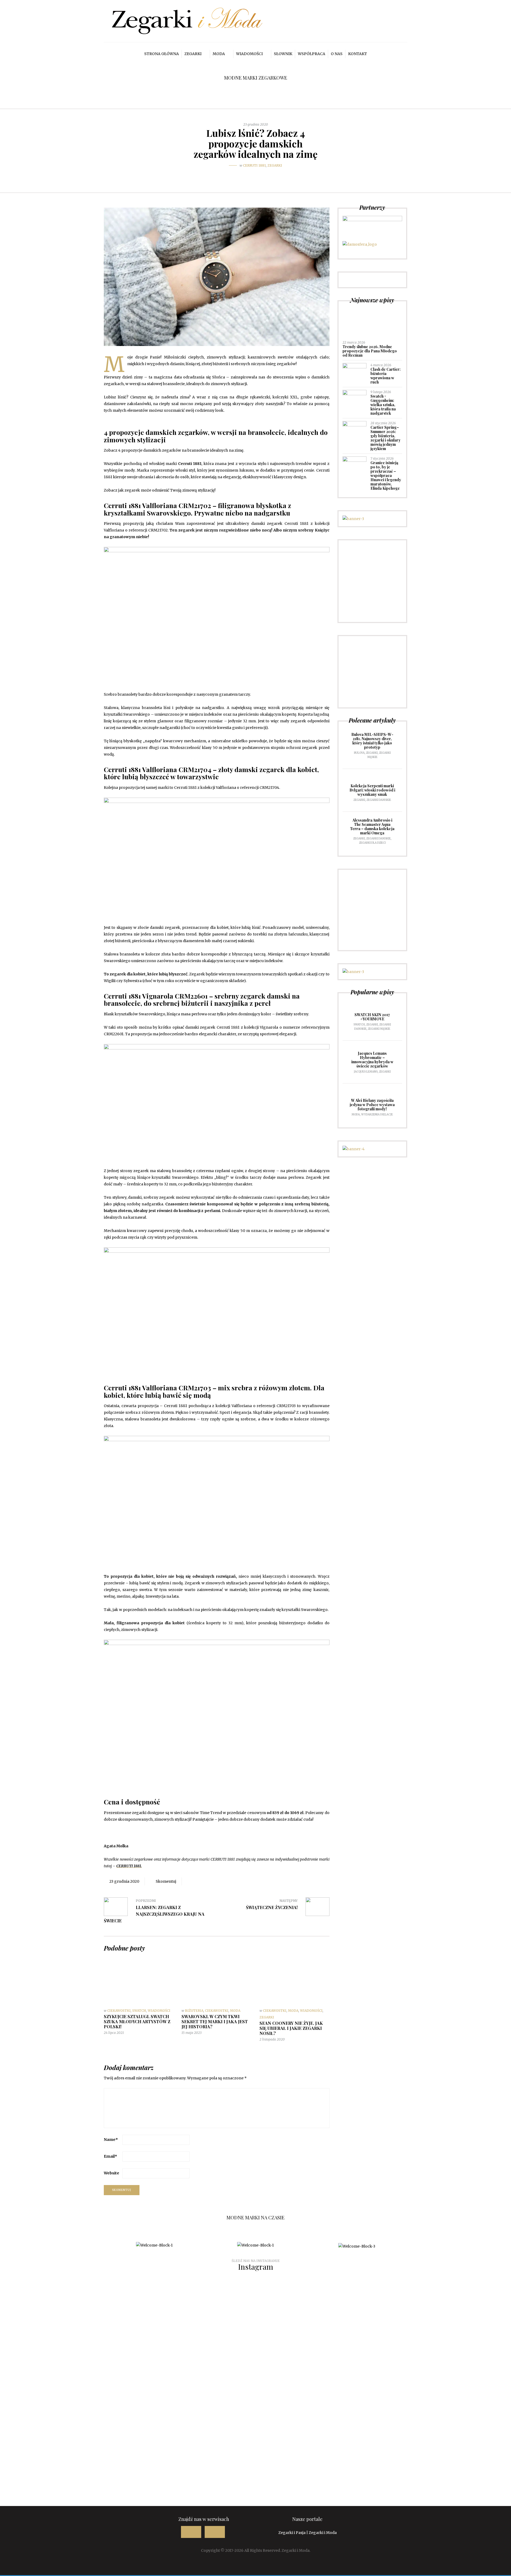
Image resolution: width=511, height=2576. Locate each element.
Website (112, 2173)
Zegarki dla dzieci (372, 843)
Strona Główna (162, 54)
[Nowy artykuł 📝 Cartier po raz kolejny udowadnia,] (298, 2328)
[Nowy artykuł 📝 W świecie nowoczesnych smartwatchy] (42, 2440)
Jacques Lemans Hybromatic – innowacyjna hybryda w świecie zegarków (372, 1060)
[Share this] (244, 176)
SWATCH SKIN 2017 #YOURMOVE (372, 1017)
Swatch (139, 2011)
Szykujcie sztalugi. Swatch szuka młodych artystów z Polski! (137, 2021)
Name (111, 2140)
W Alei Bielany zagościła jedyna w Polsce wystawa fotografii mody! (372, 1105)
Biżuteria (194, 2011)
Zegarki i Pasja (292, 2533)
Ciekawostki (119, 2011)
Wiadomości (249, 54)
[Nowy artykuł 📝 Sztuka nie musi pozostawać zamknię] (213, 2328)
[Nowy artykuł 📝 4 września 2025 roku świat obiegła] (469, 2414)
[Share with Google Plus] (259, 174)
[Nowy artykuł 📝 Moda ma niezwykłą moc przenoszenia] (127, 2437)
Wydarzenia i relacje (377, 1114)
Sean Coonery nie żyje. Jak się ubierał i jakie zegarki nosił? (291, 2028)
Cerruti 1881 (254, 165)
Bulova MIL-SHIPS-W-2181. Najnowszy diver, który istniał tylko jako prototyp (372, 741)
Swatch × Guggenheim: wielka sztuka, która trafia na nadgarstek (383, 405)
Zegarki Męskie (379, 1029)
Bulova (359, 753)
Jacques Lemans (366, 1072)
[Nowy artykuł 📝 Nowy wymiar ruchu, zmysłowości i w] (127, 2318)
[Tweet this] (252, 176)
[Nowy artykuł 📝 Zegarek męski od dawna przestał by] (469, 2334)
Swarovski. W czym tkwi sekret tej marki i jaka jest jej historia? (215, 2021)
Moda (219, 54)
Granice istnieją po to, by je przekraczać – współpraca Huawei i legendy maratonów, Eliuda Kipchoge (386, 475)
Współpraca (312, 54)
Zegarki (193, 54)
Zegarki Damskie (379, 800)
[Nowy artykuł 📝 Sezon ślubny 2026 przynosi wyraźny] (42, 2331)
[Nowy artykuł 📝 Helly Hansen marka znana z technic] (298, 2427)
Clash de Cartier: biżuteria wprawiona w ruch (386, 376)
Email (110, 2156)
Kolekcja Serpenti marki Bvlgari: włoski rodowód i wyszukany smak (372, 790)
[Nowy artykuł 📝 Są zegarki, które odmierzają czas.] (384, 2324)
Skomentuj (166, 1881)
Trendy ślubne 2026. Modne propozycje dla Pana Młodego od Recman (370, 351)
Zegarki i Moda (323, 2533)
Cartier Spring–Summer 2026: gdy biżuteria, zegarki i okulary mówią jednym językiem (386, 438)
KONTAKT (358, 54)
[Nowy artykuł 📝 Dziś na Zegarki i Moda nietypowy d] (384, 2420)
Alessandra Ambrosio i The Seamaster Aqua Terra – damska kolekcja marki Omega (372, 827)
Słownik (283, 54)
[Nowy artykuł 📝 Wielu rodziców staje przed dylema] (213, 2444)
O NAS (337, 54)
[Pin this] (267, 174)
